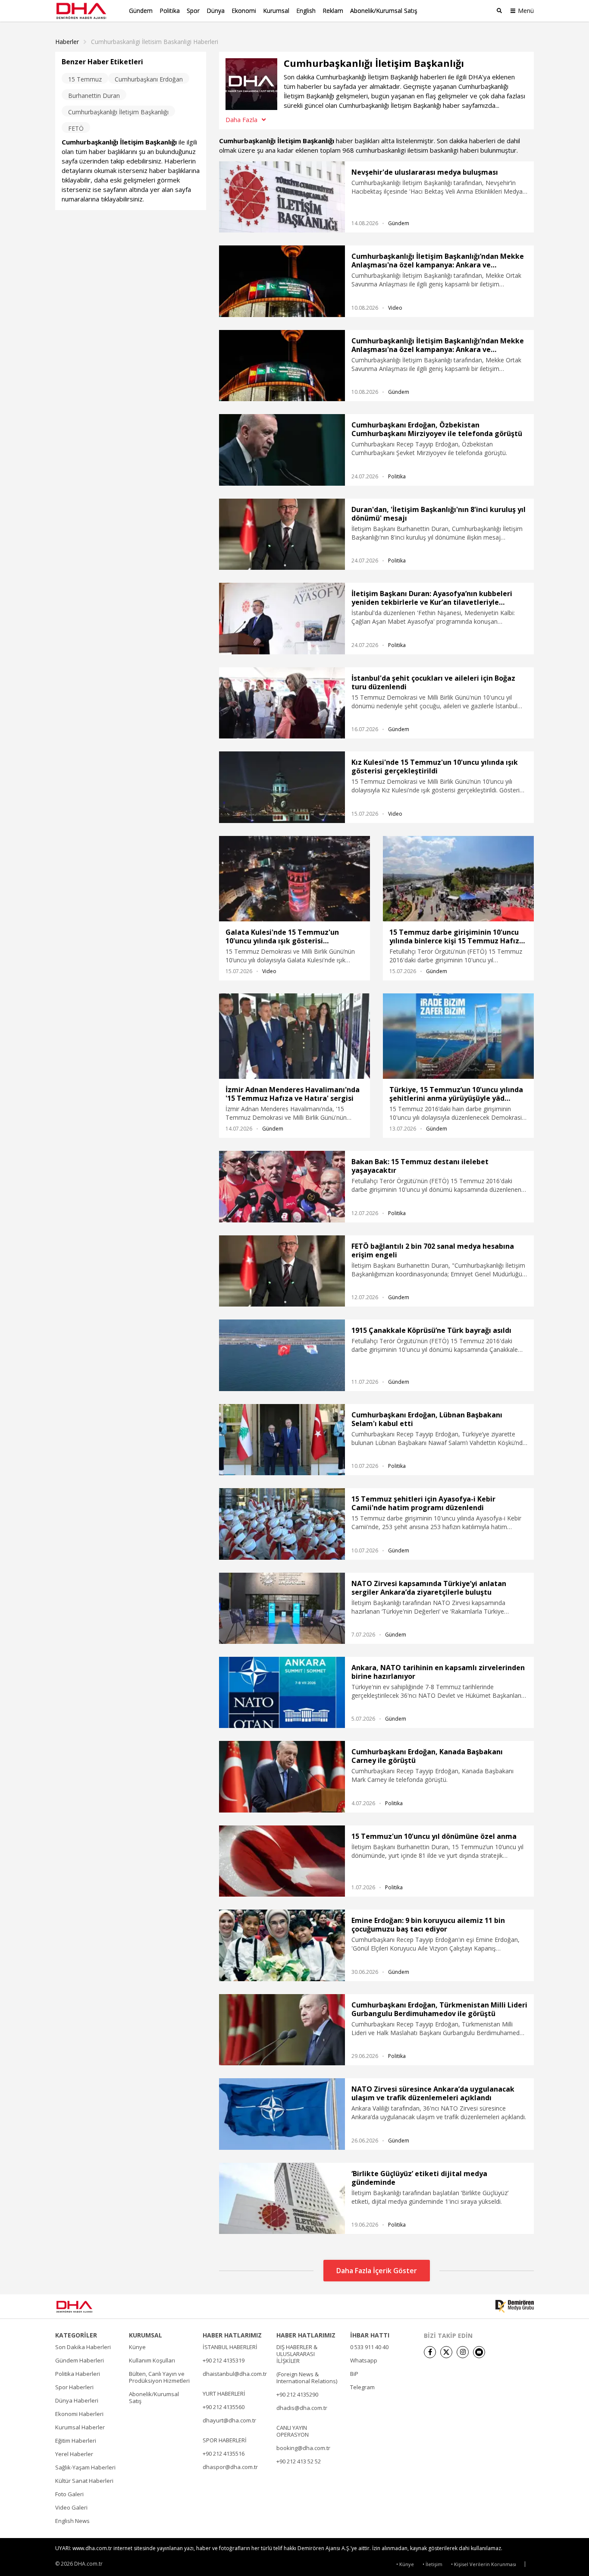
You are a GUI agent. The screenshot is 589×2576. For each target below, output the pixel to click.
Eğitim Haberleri (76, 2441)
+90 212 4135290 (297, 2394)
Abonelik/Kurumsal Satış (384, 11)
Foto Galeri (69, 2494)
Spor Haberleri (74, 2387)
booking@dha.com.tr (303, 2448)
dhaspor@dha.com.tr (230, 2467)
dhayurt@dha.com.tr (229, 2420)
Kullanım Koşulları (152, 2360)
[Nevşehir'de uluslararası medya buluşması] (282, 197)
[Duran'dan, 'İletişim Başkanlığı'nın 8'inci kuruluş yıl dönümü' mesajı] (282, 534)
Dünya (216, 11)
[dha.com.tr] (87, 2307)
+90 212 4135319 (224, 2360)
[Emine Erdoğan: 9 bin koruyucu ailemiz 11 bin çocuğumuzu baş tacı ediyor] (282, 1945)
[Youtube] (479, 2352)
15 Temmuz (85, 79)
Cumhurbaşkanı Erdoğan (149, 79)
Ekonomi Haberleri (79, 2414)
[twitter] (446, 2352)
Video (395, 308)
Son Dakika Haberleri (83, 2347)
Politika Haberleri (78, 2374)
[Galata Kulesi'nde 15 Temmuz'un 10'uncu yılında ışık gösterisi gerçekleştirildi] (294, 879)
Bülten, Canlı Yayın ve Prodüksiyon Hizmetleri (159, 2377)
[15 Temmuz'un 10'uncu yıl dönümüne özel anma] (282, 1861)
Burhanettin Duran (94, 96)
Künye (137, 2347)
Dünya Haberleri (77, 2400)
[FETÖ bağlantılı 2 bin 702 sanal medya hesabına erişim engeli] (282, 1271)
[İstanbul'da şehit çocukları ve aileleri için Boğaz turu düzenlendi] (282, 703)
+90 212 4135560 (224, 2407)
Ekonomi (244, 11)
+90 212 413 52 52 (299, 2461)
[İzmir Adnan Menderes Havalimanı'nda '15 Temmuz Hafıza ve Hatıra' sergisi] (294, 1036)
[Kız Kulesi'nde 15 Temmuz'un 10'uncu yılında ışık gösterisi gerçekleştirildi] (282, 787)
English (306, 11)
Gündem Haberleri (80, 2360)
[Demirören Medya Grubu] (515, 2306)
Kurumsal (276, 11)
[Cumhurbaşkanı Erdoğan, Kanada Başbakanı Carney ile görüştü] (282, 1776)
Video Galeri (71, 2507)
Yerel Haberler (74, 2454)
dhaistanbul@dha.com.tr (235, 2374)
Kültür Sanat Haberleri (84, 2481)
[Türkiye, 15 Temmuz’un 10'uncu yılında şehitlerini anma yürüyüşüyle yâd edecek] (458, 1036)
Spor (193, 11)
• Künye (405, 2564)
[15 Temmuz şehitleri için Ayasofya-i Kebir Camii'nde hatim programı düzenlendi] (282, 1524)
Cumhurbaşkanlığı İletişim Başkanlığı (118, 112)
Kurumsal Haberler (80, 2427)
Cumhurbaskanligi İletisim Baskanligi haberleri (155, 42)
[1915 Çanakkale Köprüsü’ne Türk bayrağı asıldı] (282, 1355)
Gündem (141, 11)
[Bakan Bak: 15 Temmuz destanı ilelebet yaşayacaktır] (282, 1186)
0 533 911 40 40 (369, 2347)
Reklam (333, 11)
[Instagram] (463, 2352)
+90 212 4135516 (224, 2453)
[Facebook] (430, 2352)
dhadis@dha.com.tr (302, 2408)
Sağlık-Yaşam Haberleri (85, 2467)
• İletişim (432, 2564)
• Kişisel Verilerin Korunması (484, 2564)
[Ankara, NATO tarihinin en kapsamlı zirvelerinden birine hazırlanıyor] (282, 1692)
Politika (170, 11)
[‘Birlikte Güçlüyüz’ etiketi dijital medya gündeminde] (282, 2198)
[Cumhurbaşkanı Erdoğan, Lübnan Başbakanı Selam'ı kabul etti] (282, 1440)
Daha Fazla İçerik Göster (377, 2271)
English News (72, 2521)
